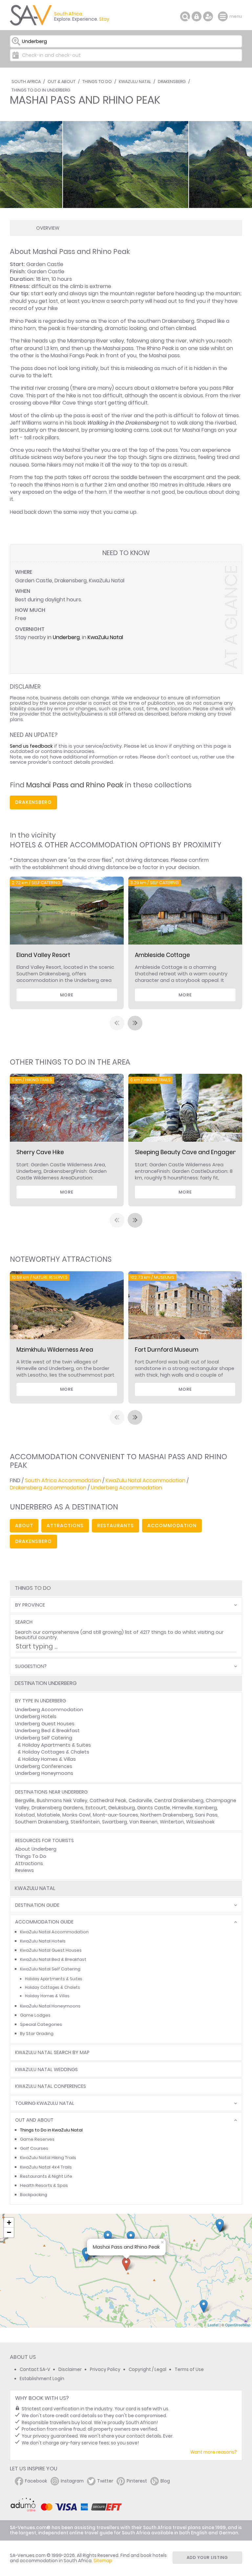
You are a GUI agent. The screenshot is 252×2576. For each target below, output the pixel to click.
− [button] (9, 2232)
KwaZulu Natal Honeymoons (50, 2006)
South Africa (26, 82)
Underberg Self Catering (44, 1738)
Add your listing (207, 2557)
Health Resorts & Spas (44, 2185)
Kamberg (206, 1808)
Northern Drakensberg (167, 1815)
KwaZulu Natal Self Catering (50, 1969)
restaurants (115, 1526)
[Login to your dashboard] (197, 16)
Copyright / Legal (147, 2369)
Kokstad (25, 1815)
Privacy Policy (105, 2369)
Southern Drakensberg (42, 1822)
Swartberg (115, 1822)
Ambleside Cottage (162, 955)
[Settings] (208, 16)
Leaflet (213, 2325)
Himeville (182, 1808)
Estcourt (96, 1808)
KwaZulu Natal (135, 82)
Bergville (25, 1800)
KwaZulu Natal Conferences (51, 2086)
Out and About (34, 2120)
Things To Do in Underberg (41, 90)
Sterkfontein (85, 1822)
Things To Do (97, 82)
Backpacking (34, 2195)
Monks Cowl (76, 1815)
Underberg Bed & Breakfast (47, 1731)
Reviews (24, 1870)
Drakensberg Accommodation (48, 1488)
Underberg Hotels (36, 1716)
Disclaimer (70, 2369)
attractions (65, 1526)
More (67, 995)
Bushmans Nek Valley (62, 1800)
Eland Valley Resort (43, 955)
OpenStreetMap (238, 2325)
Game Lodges (35, 2015)
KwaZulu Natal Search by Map (52, 2053)
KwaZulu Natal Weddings (46, 2070)
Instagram (72, 2481)
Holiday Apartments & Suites (57, 1745)
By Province (30, 1605)
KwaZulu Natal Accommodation (146, 1480)
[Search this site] (185, 16)
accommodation (172, 1526)
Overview (48, 228)
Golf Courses (34, 2148)
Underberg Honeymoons (44, 1773)
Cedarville (140, 1800)
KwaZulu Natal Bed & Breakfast (53, 1959)
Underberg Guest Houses (45, 1724)
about (24, 1526)
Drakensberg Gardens (57, 1808)
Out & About (62, 82)
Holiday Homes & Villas (49, 1759)
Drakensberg (172, 82)
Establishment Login (42, 2379)
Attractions (29, 1863)
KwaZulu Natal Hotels (43, 1941)
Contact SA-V (35, 2369)
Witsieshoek (200, 1822)
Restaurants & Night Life (46, 2176)
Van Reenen (143, 1822)
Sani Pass (206, 1815)
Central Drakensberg (179, 1800)
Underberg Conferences (44, 1766)
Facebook (36, 2481)
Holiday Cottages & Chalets (56, 1752)
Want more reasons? (214, 2452)
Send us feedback (31, 746)
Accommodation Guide (44, 1922)
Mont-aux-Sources (115, 1815)
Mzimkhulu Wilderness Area (55, 1350)
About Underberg (36, 1849)
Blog (165, 2481)
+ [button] (9, 2223)
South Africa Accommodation (63, 1480)
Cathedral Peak (108, 1800)
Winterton (172, 1822)
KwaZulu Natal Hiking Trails (48, 2158)
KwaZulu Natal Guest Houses (51, 1950)
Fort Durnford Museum (167, 1350)
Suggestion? (31, 1666)
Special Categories (41, 2024)
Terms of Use (189, 2369)
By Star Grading (37, 2034)
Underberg (66, 637)
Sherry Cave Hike (40, 1152)
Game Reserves (37, 2139)
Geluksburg (122, 1808)
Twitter (105, 2481)
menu (224, 16)
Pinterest (137, 2481)
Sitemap (103, 2561)
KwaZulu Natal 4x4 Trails (46, 2167)
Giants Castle (154, 1808)
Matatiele (49, 1815)
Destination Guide (37, 1905)
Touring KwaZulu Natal (45, 2103)
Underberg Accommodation (126, 1488)
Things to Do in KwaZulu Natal (51, 2130)
